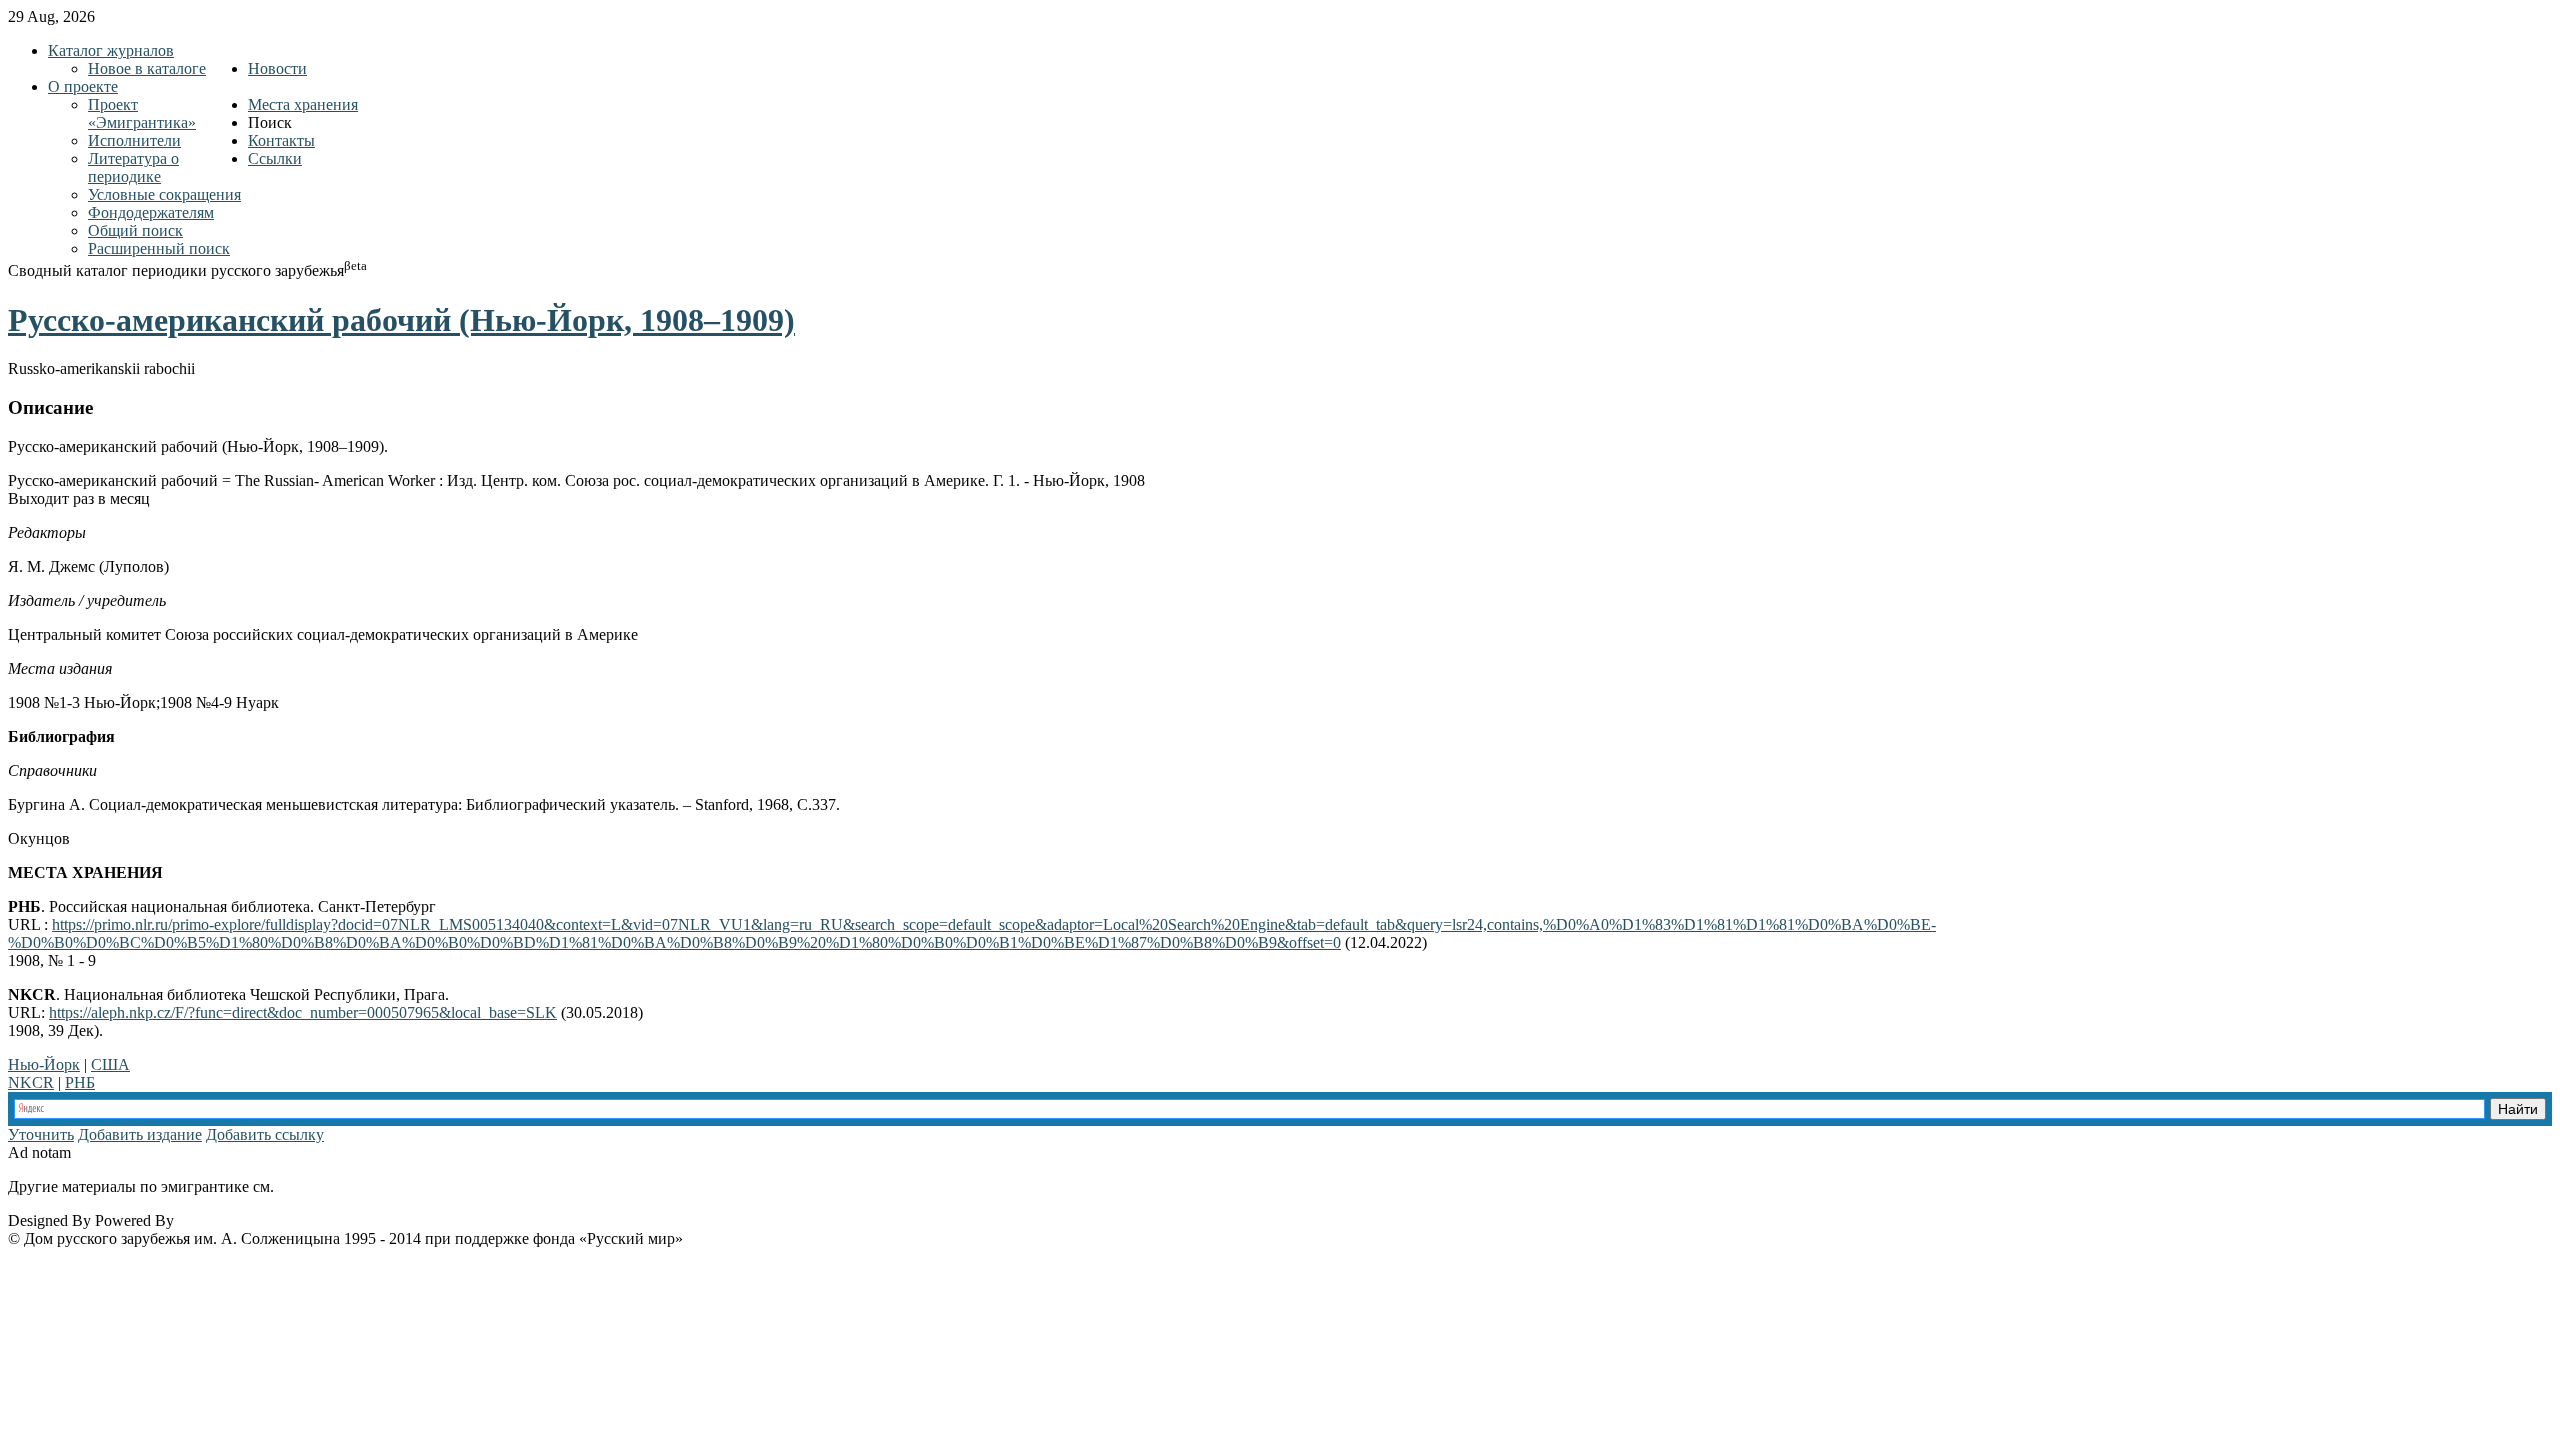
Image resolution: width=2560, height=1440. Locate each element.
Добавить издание (140, 1134)
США (110, 1064)
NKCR (31, 1082)
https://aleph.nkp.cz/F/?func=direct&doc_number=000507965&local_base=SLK (303, 1012)
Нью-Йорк (44, 1064)
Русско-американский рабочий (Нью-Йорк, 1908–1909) (401, 320)
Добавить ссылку (265, 1134)
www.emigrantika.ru (348, 1186)
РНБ (80, 1082)
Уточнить (41, 1134)
